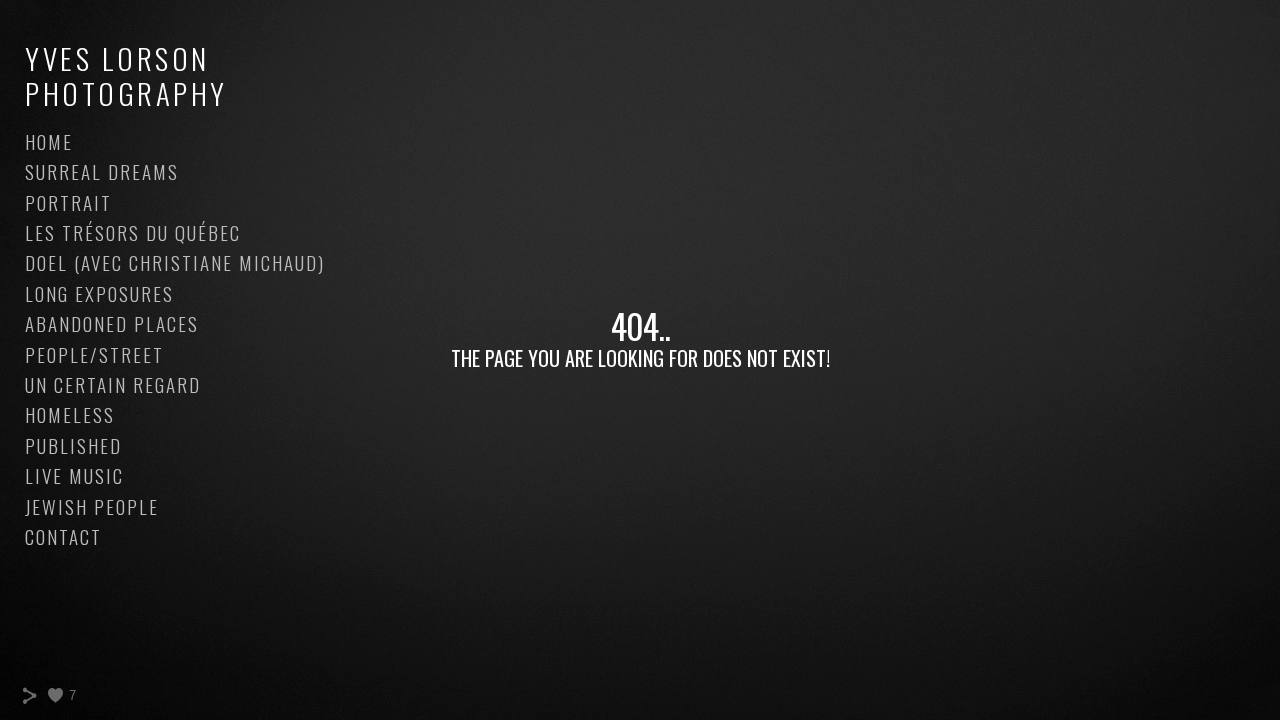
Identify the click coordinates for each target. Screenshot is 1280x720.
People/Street (94, 354)
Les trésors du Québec (133, 232)
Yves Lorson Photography (126, 75)
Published (73, 445)
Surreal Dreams (102, 171)
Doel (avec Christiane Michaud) (175, 262)
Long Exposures (99, 293)
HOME (49, 141)
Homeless (70, 414)
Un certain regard (113, 384)
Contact (63, 536)
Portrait (68, 202)
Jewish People (92, 506)
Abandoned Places (112, 323)
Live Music (74, 475)
